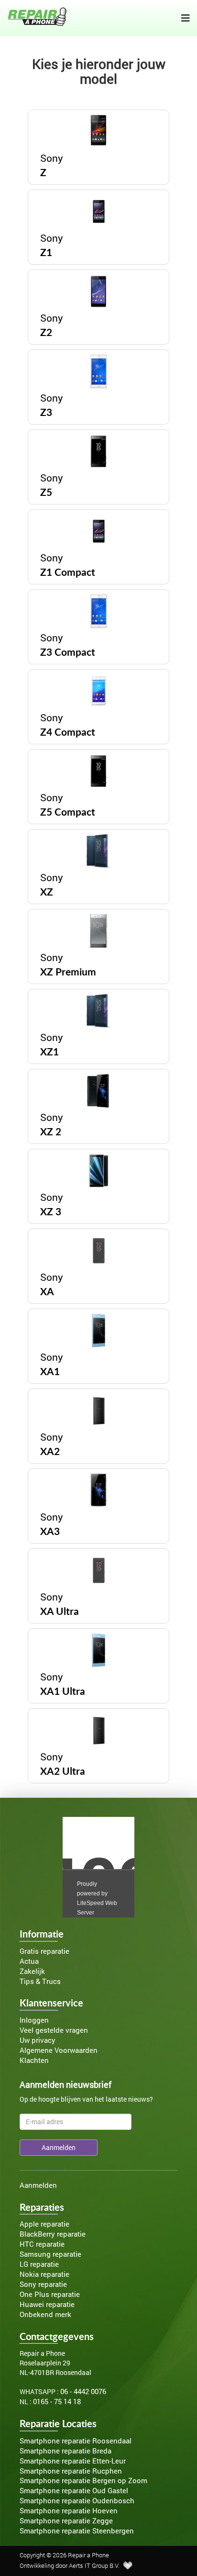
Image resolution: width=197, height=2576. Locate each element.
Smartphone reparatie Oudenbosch (77, 2501)
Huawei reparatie (47, 2304)
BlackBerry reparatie (53, 2234)
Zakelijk (32, 1971)
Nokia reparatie (44, 2274)
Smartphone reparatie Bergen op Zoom (83, 2481)
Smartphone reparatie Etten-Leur (73, 2461)
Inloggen (34, 2020)
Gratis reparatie (44, 1951)
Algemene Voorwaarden (59, 2050)
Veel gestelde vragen (54, 2030)
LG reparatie (39, 2264)
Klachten (34, 2060)
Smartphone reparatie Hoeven (69, 2511)
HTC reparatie (42, 2244)
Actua (29, 1961)
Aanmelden (38, 2185)
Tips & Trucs (40, 1981)
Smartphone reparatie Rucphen (71, 2471)
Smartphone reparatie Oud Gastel (74, 2491)
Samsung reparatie (50, 2254)
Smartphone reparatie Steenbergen (77, 2531)
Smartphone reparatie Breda (66, 2451)
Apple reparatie (44, 2224)
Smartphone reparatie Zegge (66, 2521)
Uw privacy (38, 2040)
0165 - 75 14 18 (57, 2402)
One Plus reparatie (50, 2294)
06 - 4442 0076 (83, 2391)
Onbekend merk (45, 2314)
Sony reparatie (43, 2284)
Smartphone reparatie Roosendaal (76, 2441)
